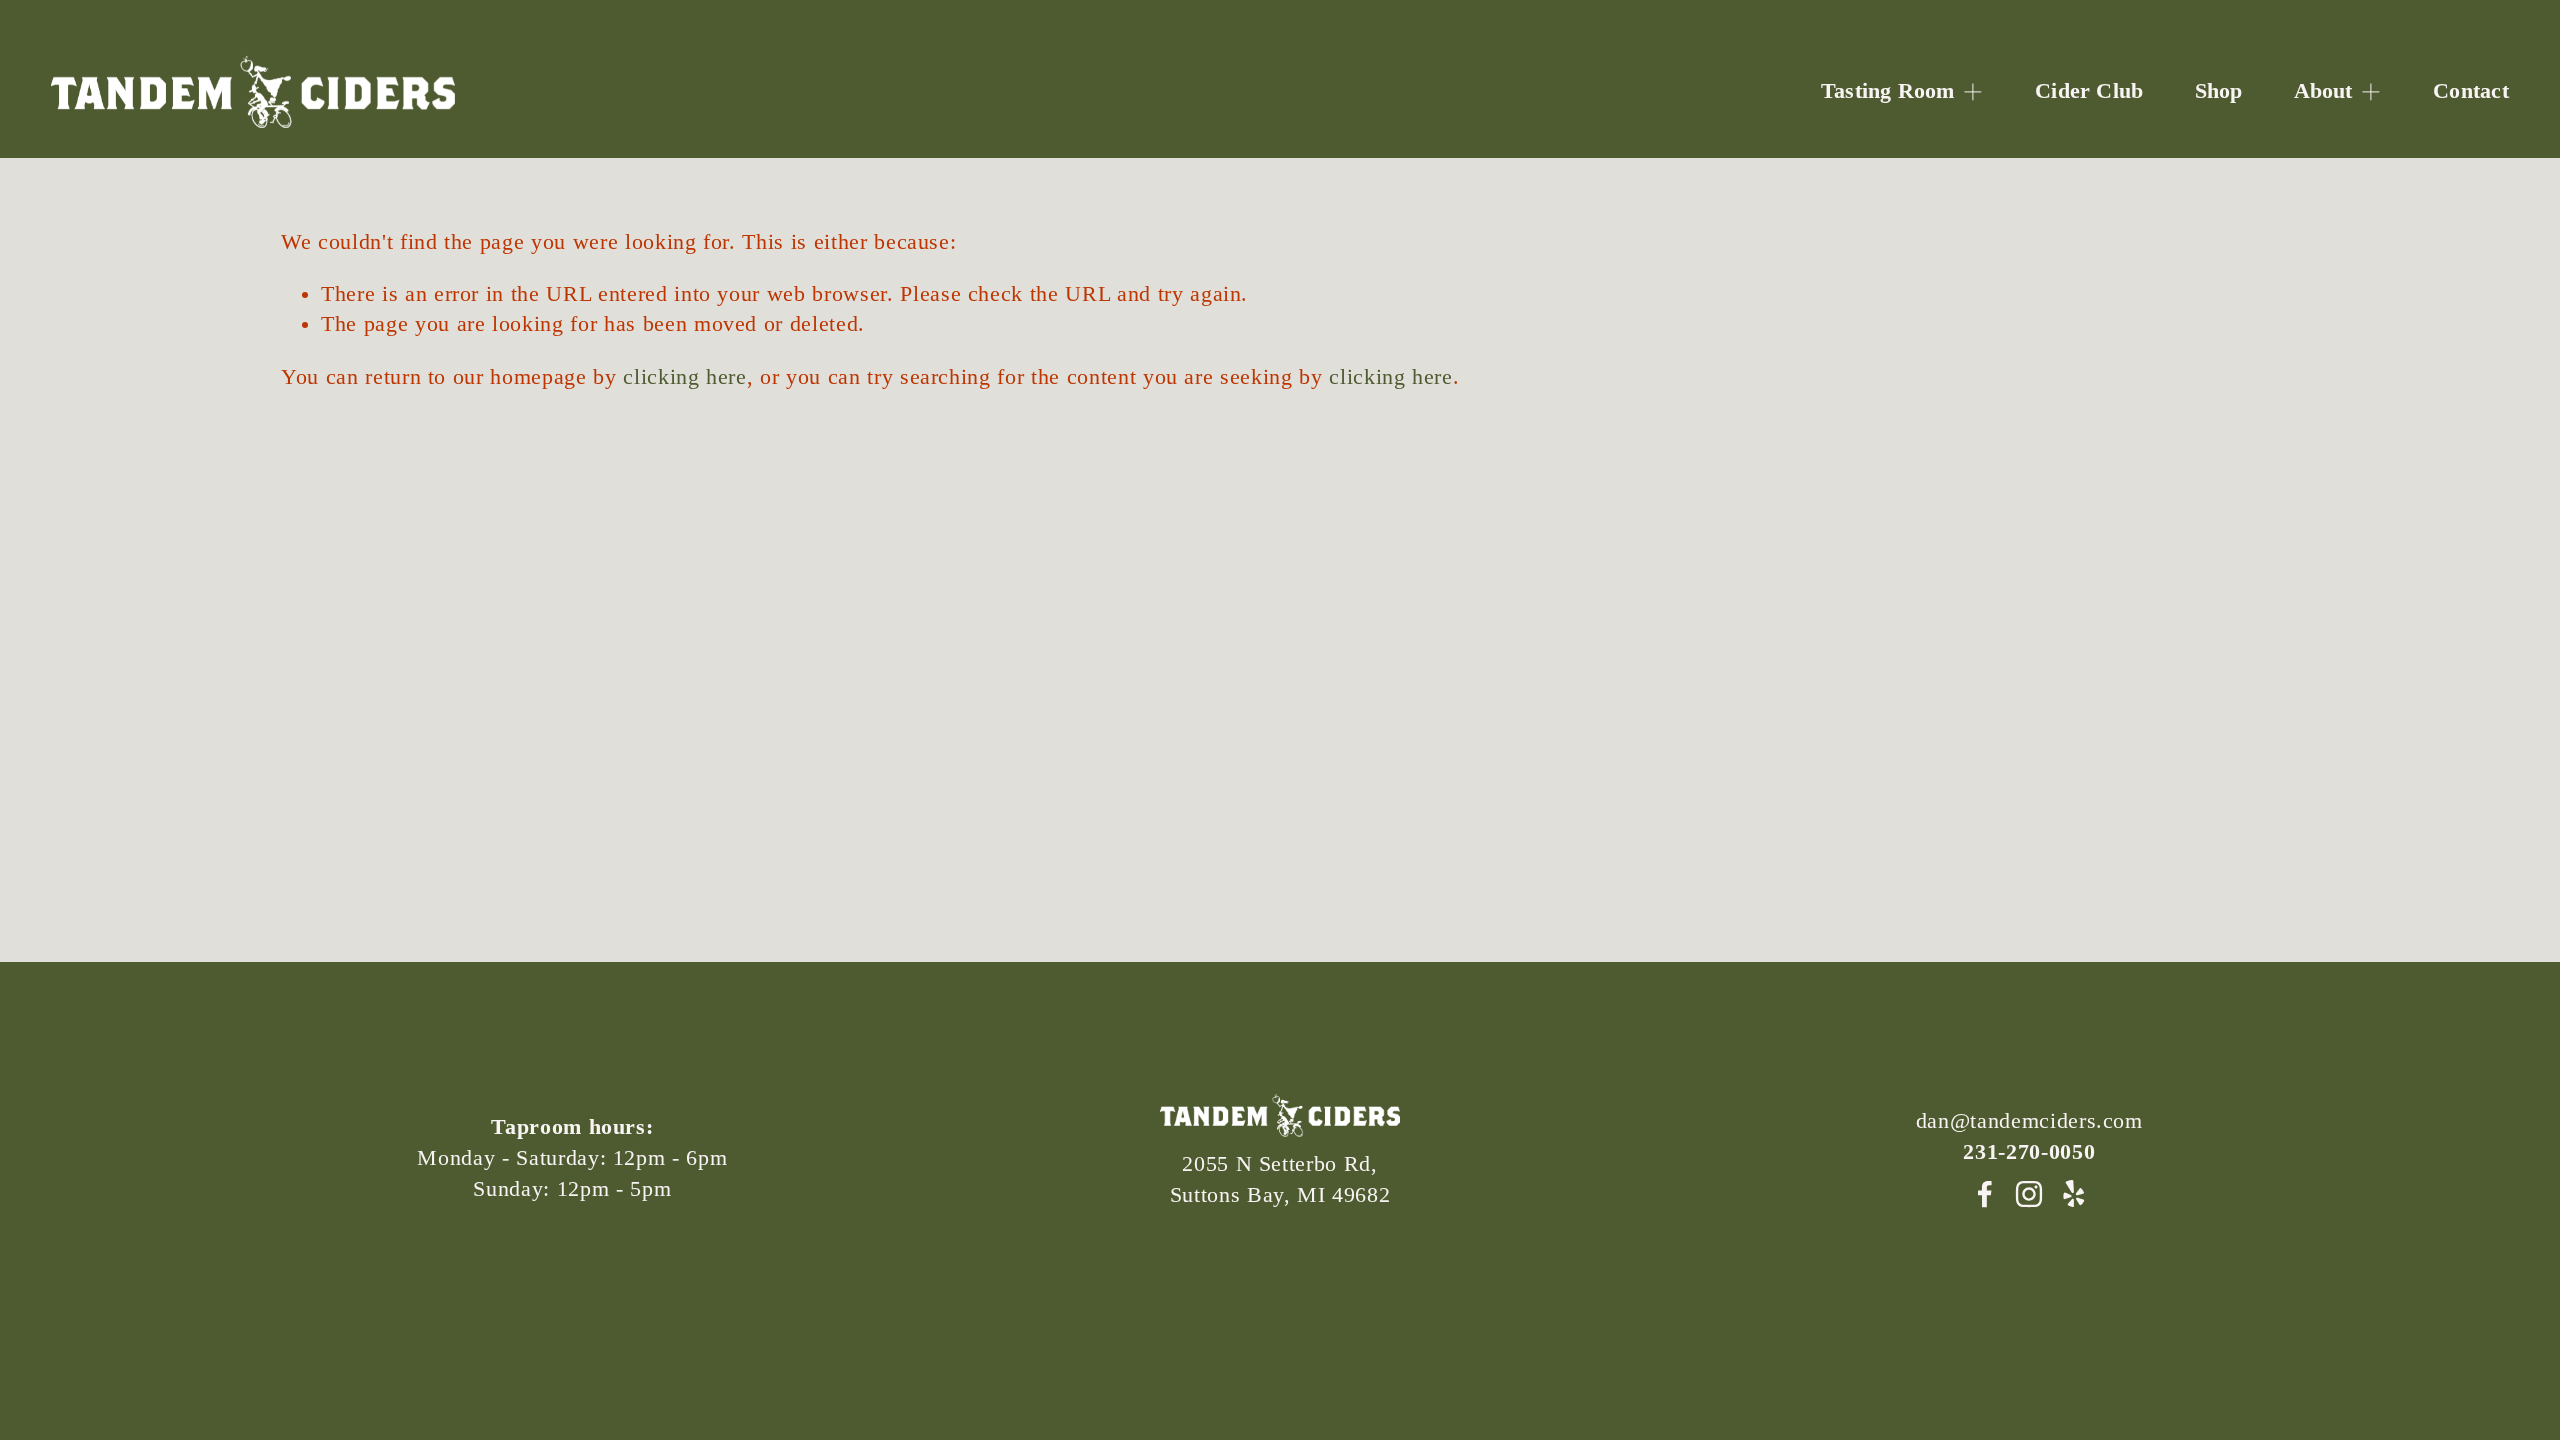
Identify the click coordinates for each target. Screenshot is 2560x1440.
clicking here (685, 377)
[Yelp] (2073, 1194)
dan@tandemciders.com (2029, 1121)
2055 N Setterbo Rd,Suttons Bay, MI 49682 (1280, 1179)
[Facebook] (1985, 1194)
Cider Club (2089, 91)
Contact (2471, 91)
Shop (2219, 91)
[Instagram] (2029, 1194)
